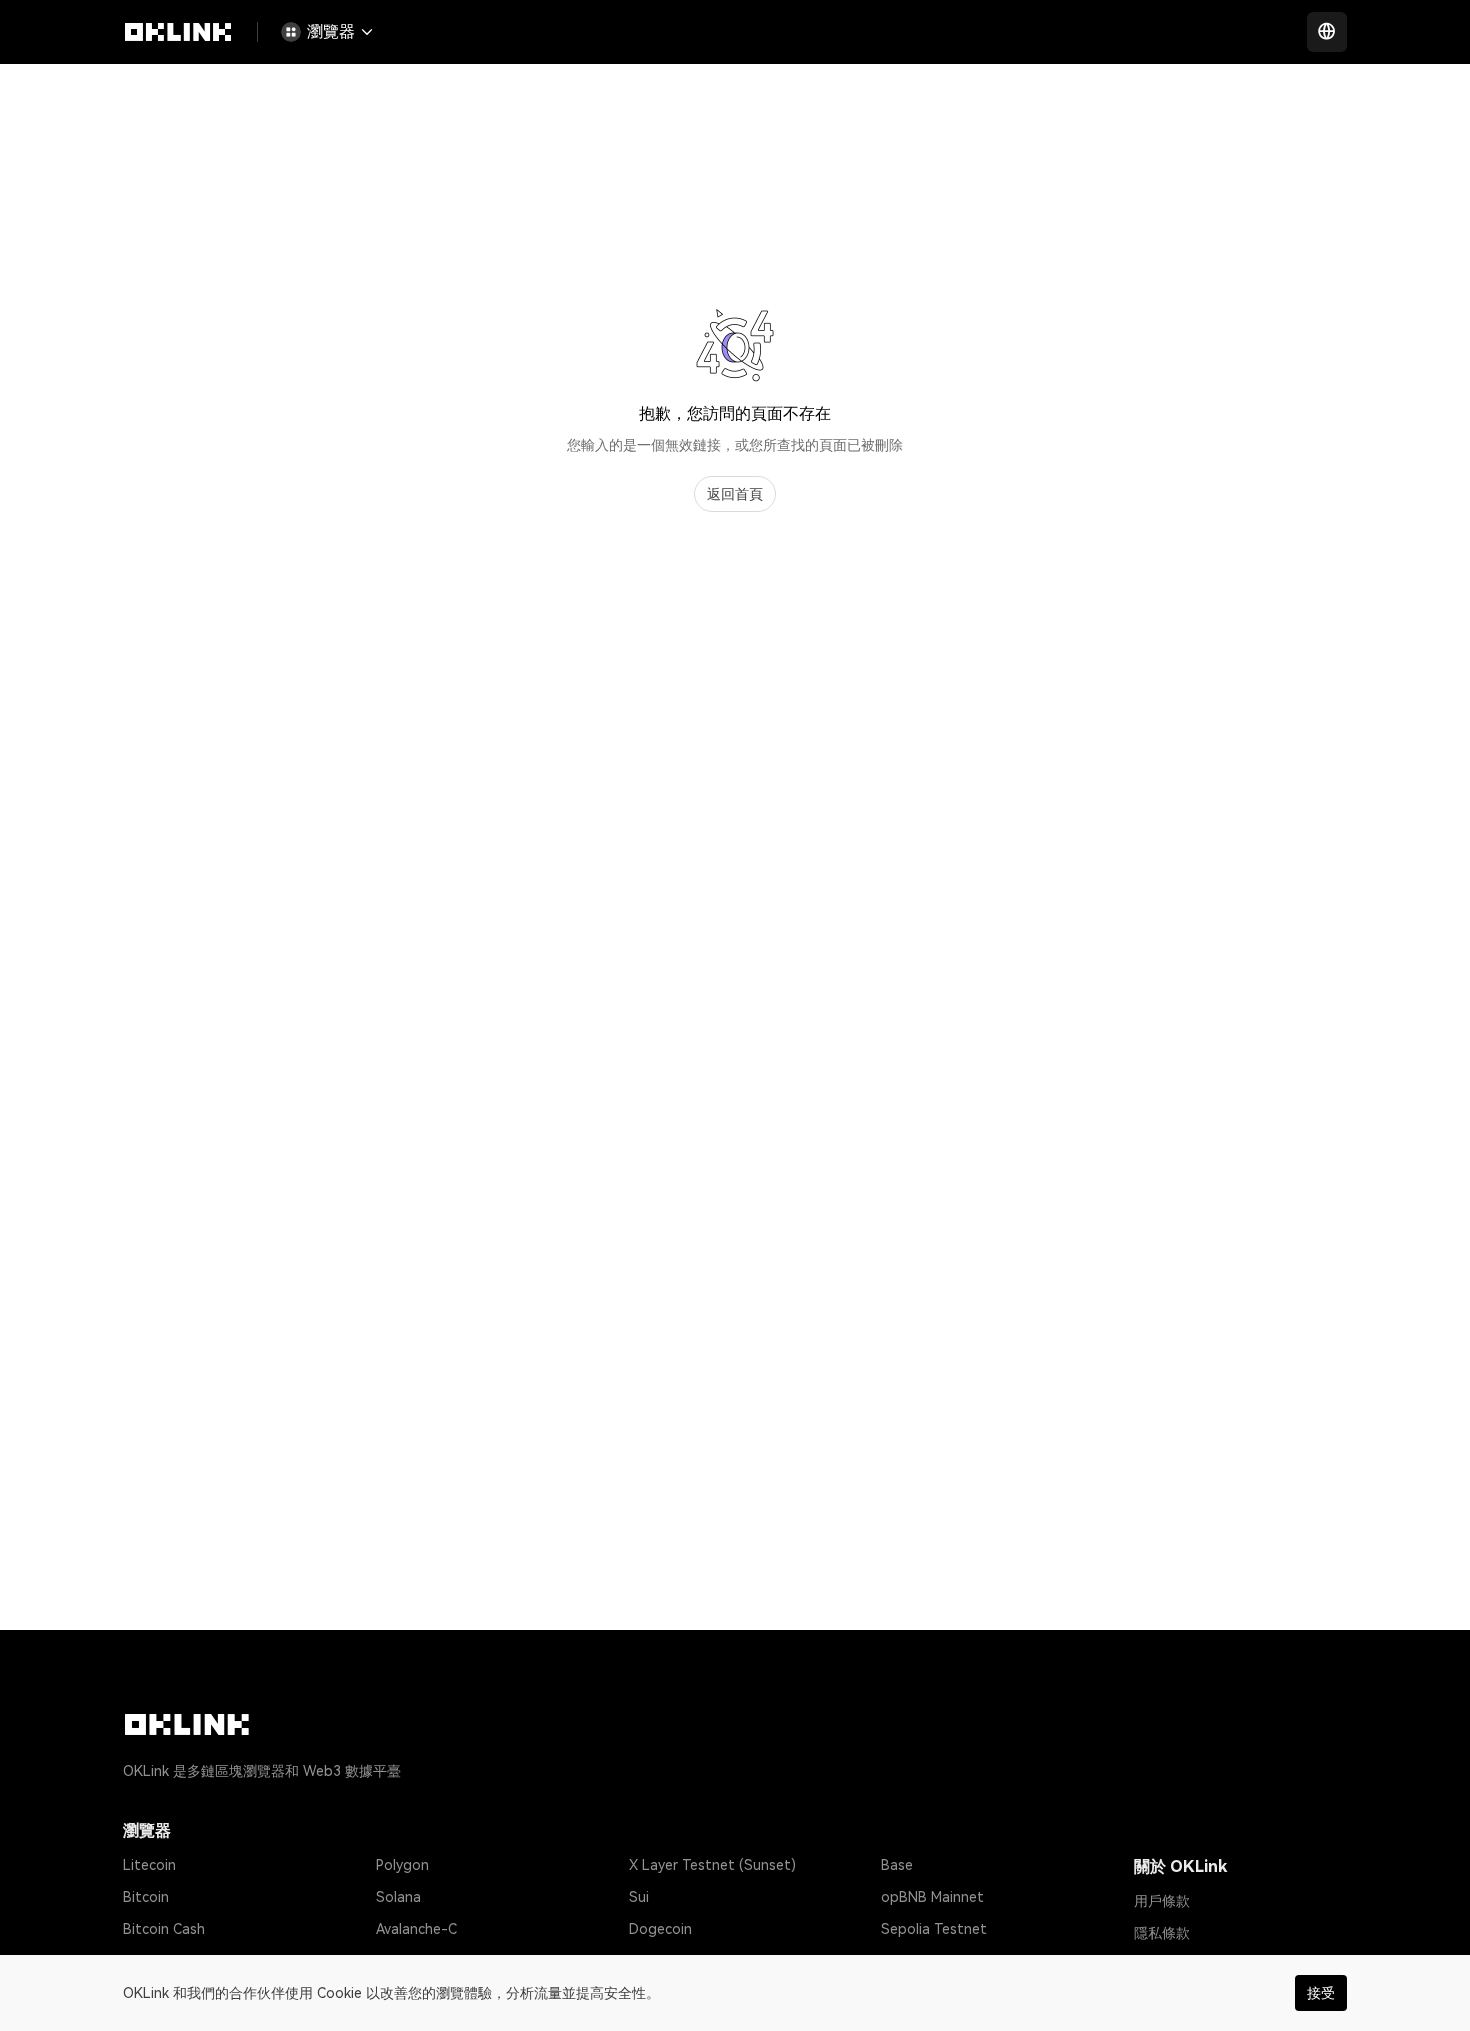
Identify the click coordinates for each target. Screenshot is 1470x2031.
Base (897, 1865)
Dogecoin (660, 1929)
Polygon (402, 1865)
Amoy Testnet (927, 1961)
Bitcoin (146, 1897)
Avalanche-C (416, 1929)
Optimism (407, 1961)
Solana (398, 1897)
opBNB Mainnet (932, 1897)
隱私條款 (1162, 1933)
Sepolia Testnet (934, 1929)
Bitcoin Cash (164, 1929)
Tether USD (161, 1961)
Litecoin (149, 1865)
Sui (639, 1897)
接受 (1321, 1993)
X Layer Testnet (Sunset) (712, 1865)
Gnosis (651, 1961)
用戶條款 (1162, 1901)
